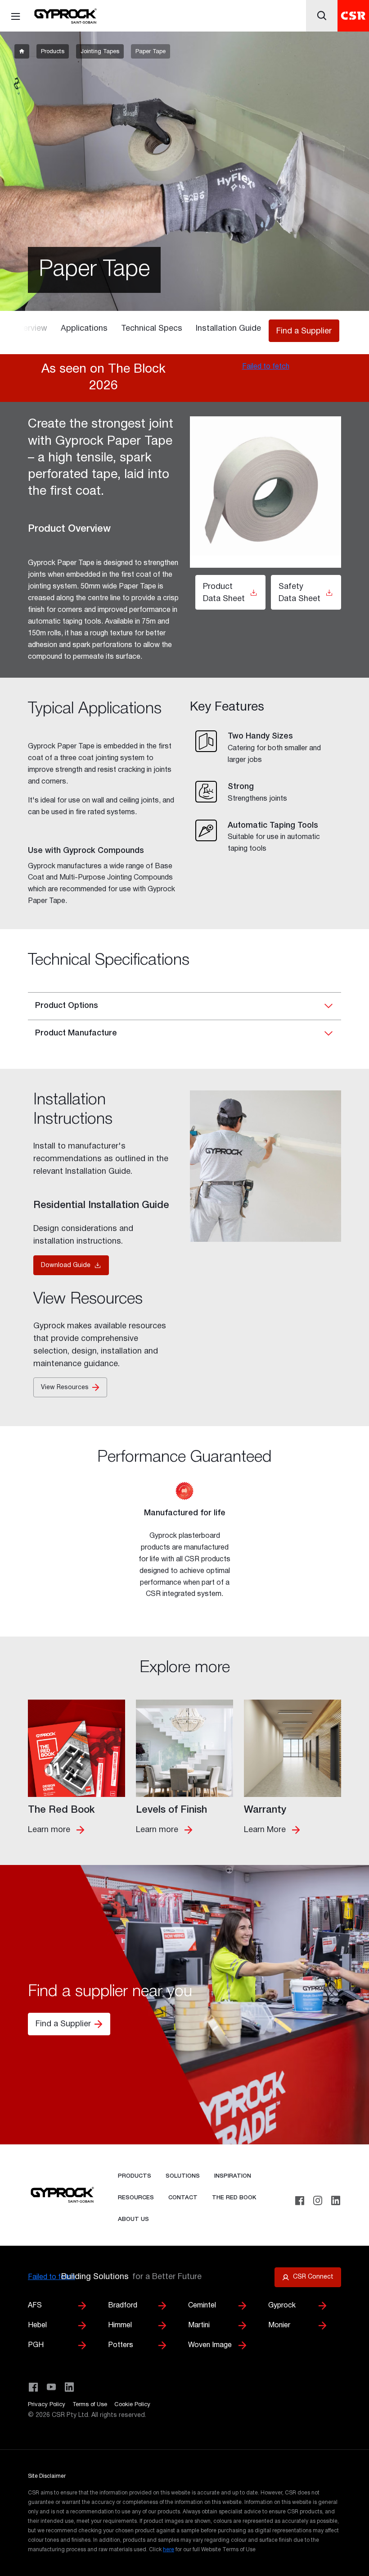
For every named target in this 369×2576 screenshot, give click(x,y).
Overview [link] (30, 329)
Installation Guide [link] (228, 329)
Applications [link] (84, 329)
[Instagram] (318, 2201)
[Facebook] (300, 2201)
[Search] (322, 16)
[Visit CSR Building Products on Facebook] (33, 2387)
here (169, 2550)
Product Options (67, 1006)
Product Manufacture (76, 1033)
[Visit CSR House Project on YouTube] (51, 2387)
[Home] (65, 16)
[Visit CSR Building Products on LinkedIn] (69, 2387)
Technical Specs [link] (152, 329)
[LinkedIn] (336, 2201)
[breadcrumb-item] (22, 51)
